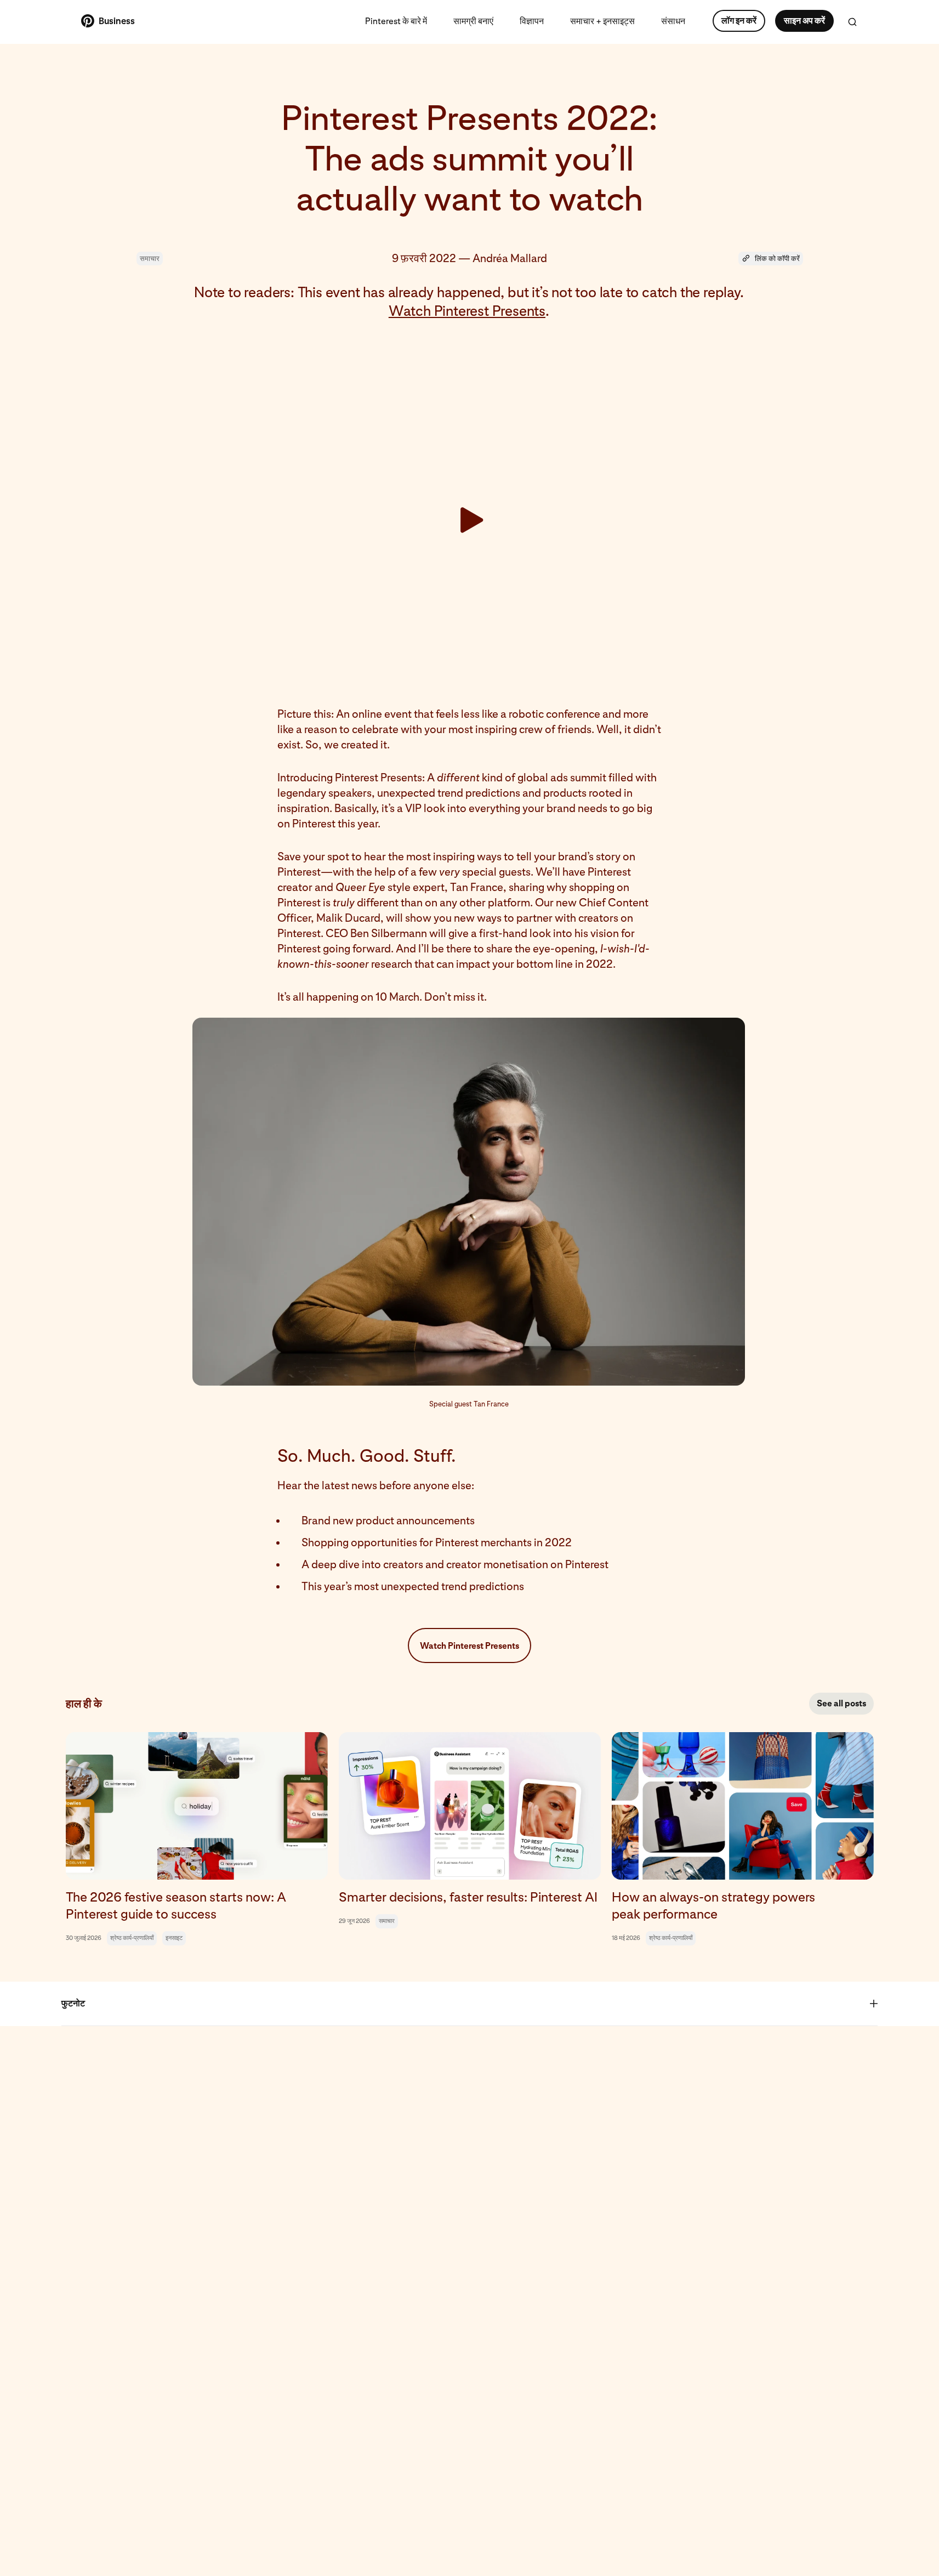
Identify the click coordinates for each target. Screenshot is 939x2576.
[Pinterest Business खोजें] (852, 22)
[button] (771, 259)
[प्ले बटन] (469, 520)
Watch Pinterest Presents (467, 311)
